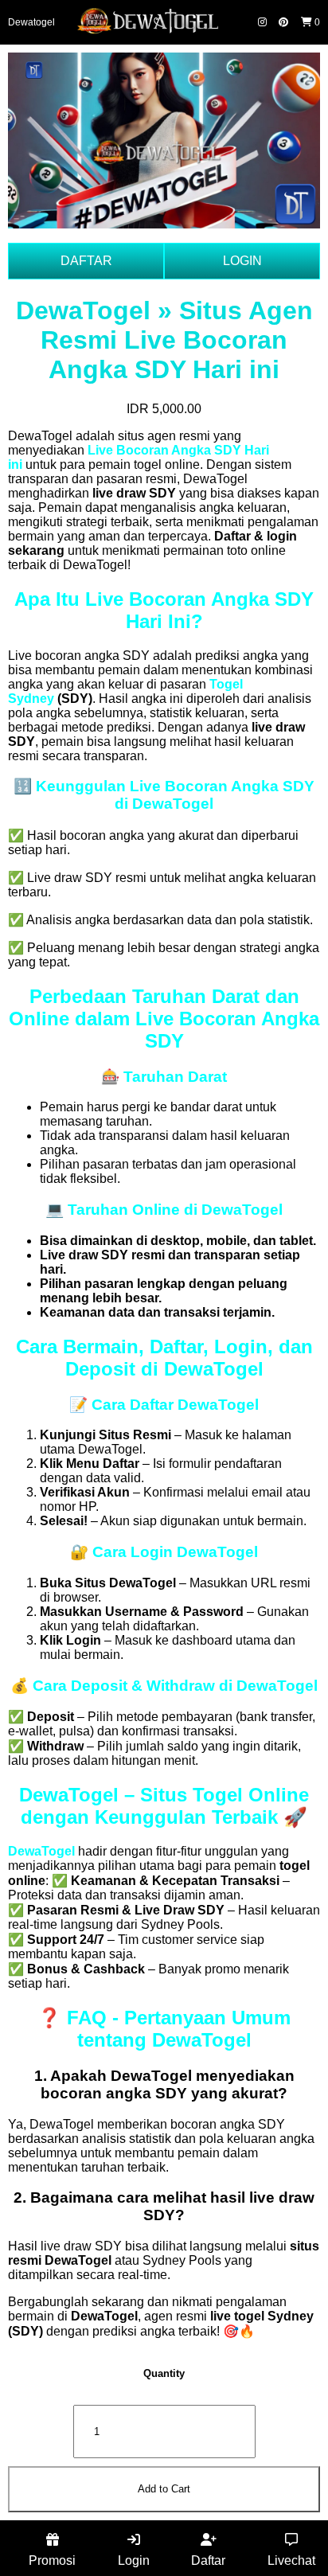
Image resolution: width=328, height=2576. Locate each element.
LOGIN (242, 261)
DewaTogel (41, 1851)
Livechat (291, 2560)
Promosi (52, 2560)
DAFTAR (86, 261)
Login (134, 2560)
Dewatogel (31, 22)
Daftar (208, 2560)
